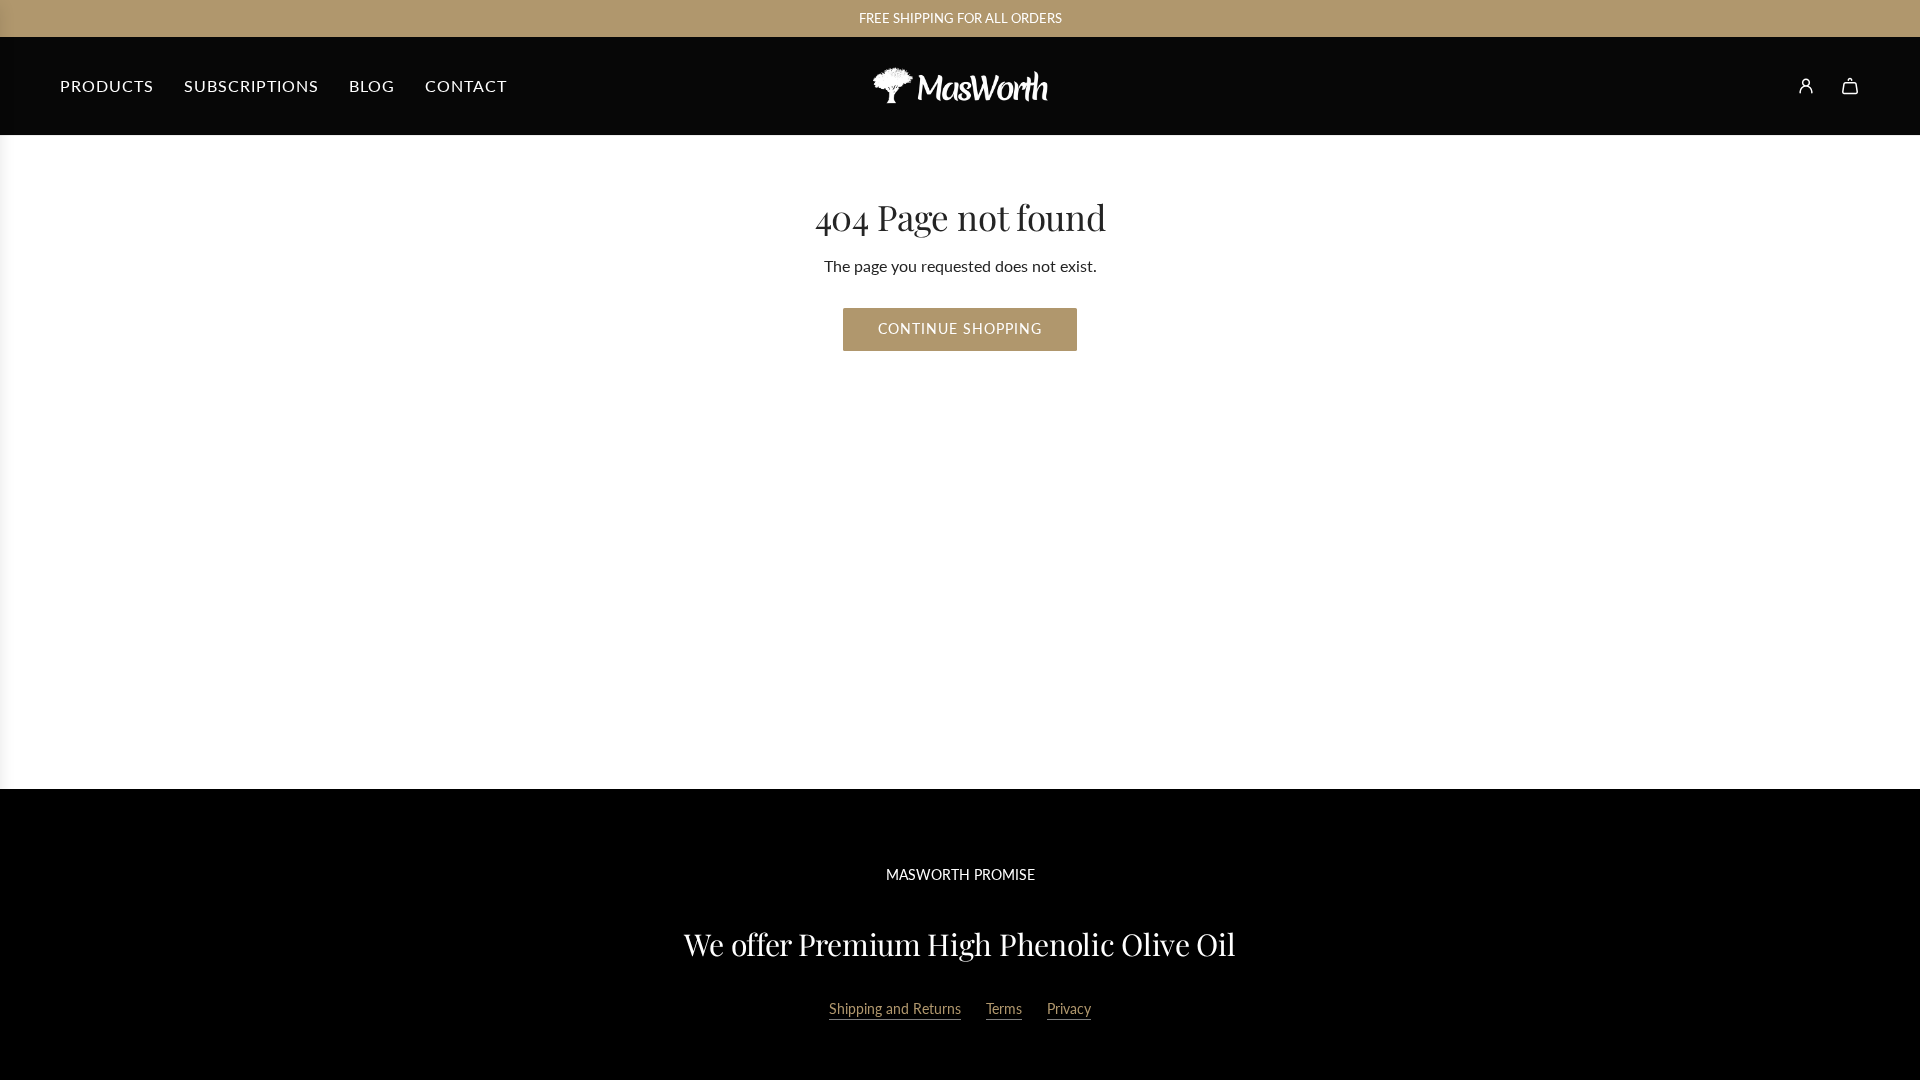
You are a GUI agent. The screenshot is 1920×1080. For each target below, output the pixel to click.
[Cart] (1850, 86)
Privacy (1069, 1008)
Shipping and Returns (895, 1008)
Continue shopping (960, 328)
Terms (1004, 1008)
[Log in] (1806, 86)
